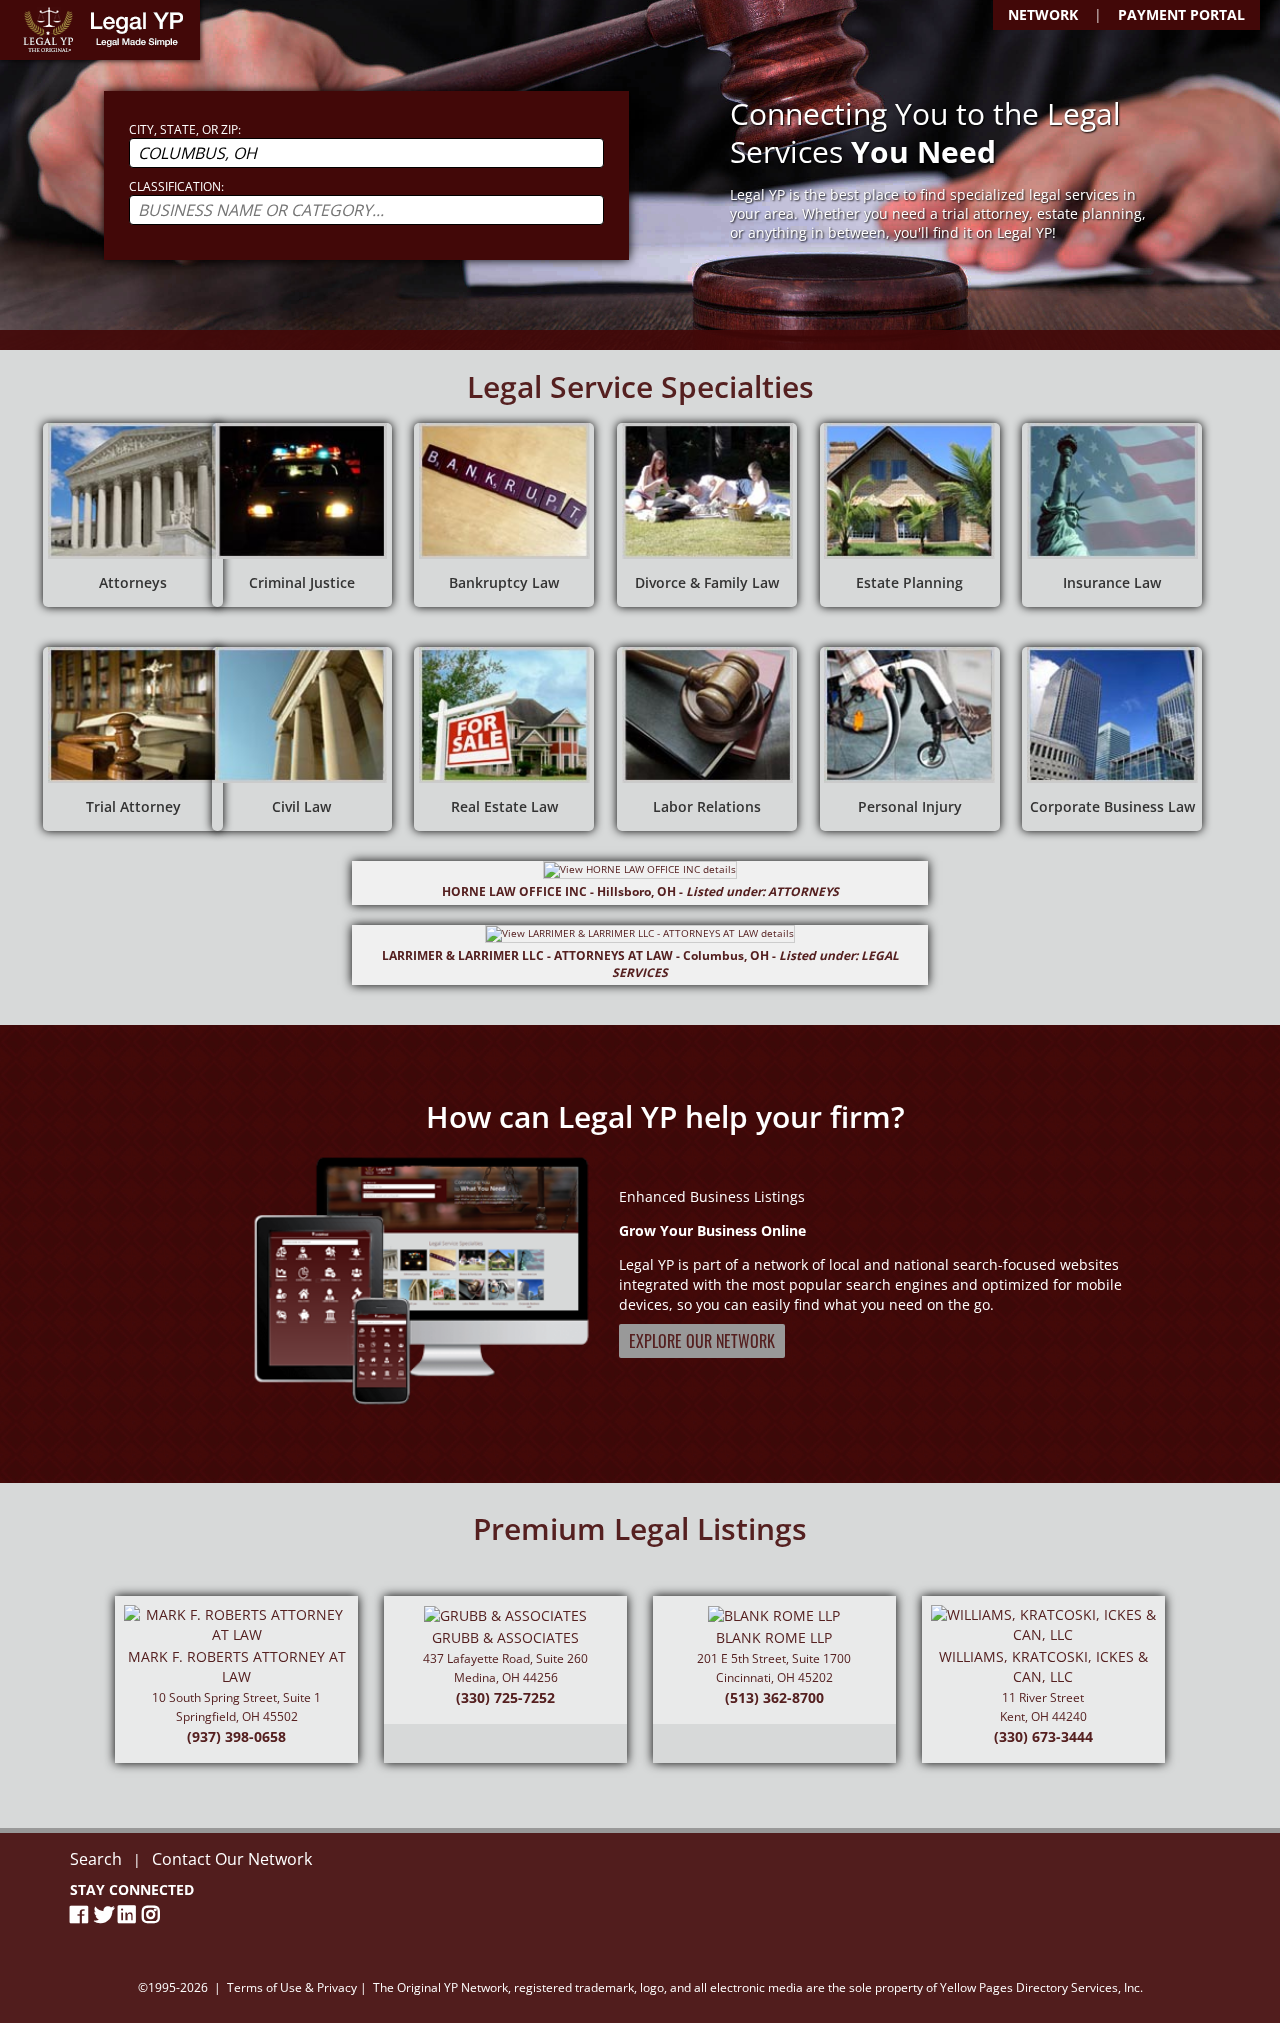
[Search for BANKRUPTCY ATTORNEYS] (504, 515)
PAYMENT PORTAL (1181, 14)
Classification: (176, 186)
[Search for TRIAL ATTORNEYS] (133, 739)
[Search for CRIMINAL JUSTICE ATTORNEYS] (302, 515)
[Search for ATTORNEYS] (133, 515)
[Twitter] (106, 1914)
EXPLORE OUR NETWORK (702, 1341)
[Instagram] (154, 1914)
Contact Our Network (232, 1859)
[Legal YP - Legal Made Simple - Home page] (100, 30)
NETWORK (1043, 14)
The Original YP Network (440, 1987)
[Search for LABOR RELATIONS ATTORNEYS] (707, 739)
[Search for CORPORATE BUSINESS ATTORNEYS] (1112, 739)
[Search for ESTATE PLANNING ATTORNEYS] (910, 515)
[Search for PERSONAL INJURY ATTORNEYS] (910, 739)
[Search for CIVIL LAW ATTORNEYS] (302, 739)
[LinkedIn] (130, 1914)
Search (96, 1859)
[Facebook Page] (82, 1914)
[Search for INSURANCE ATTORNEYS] (1112, 515)
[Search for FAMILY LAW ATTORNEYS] (707, 515)
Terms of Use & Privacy (292, 1987)
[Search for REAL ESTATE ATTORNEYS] (504, 739)
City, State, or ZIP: (185, 129)
